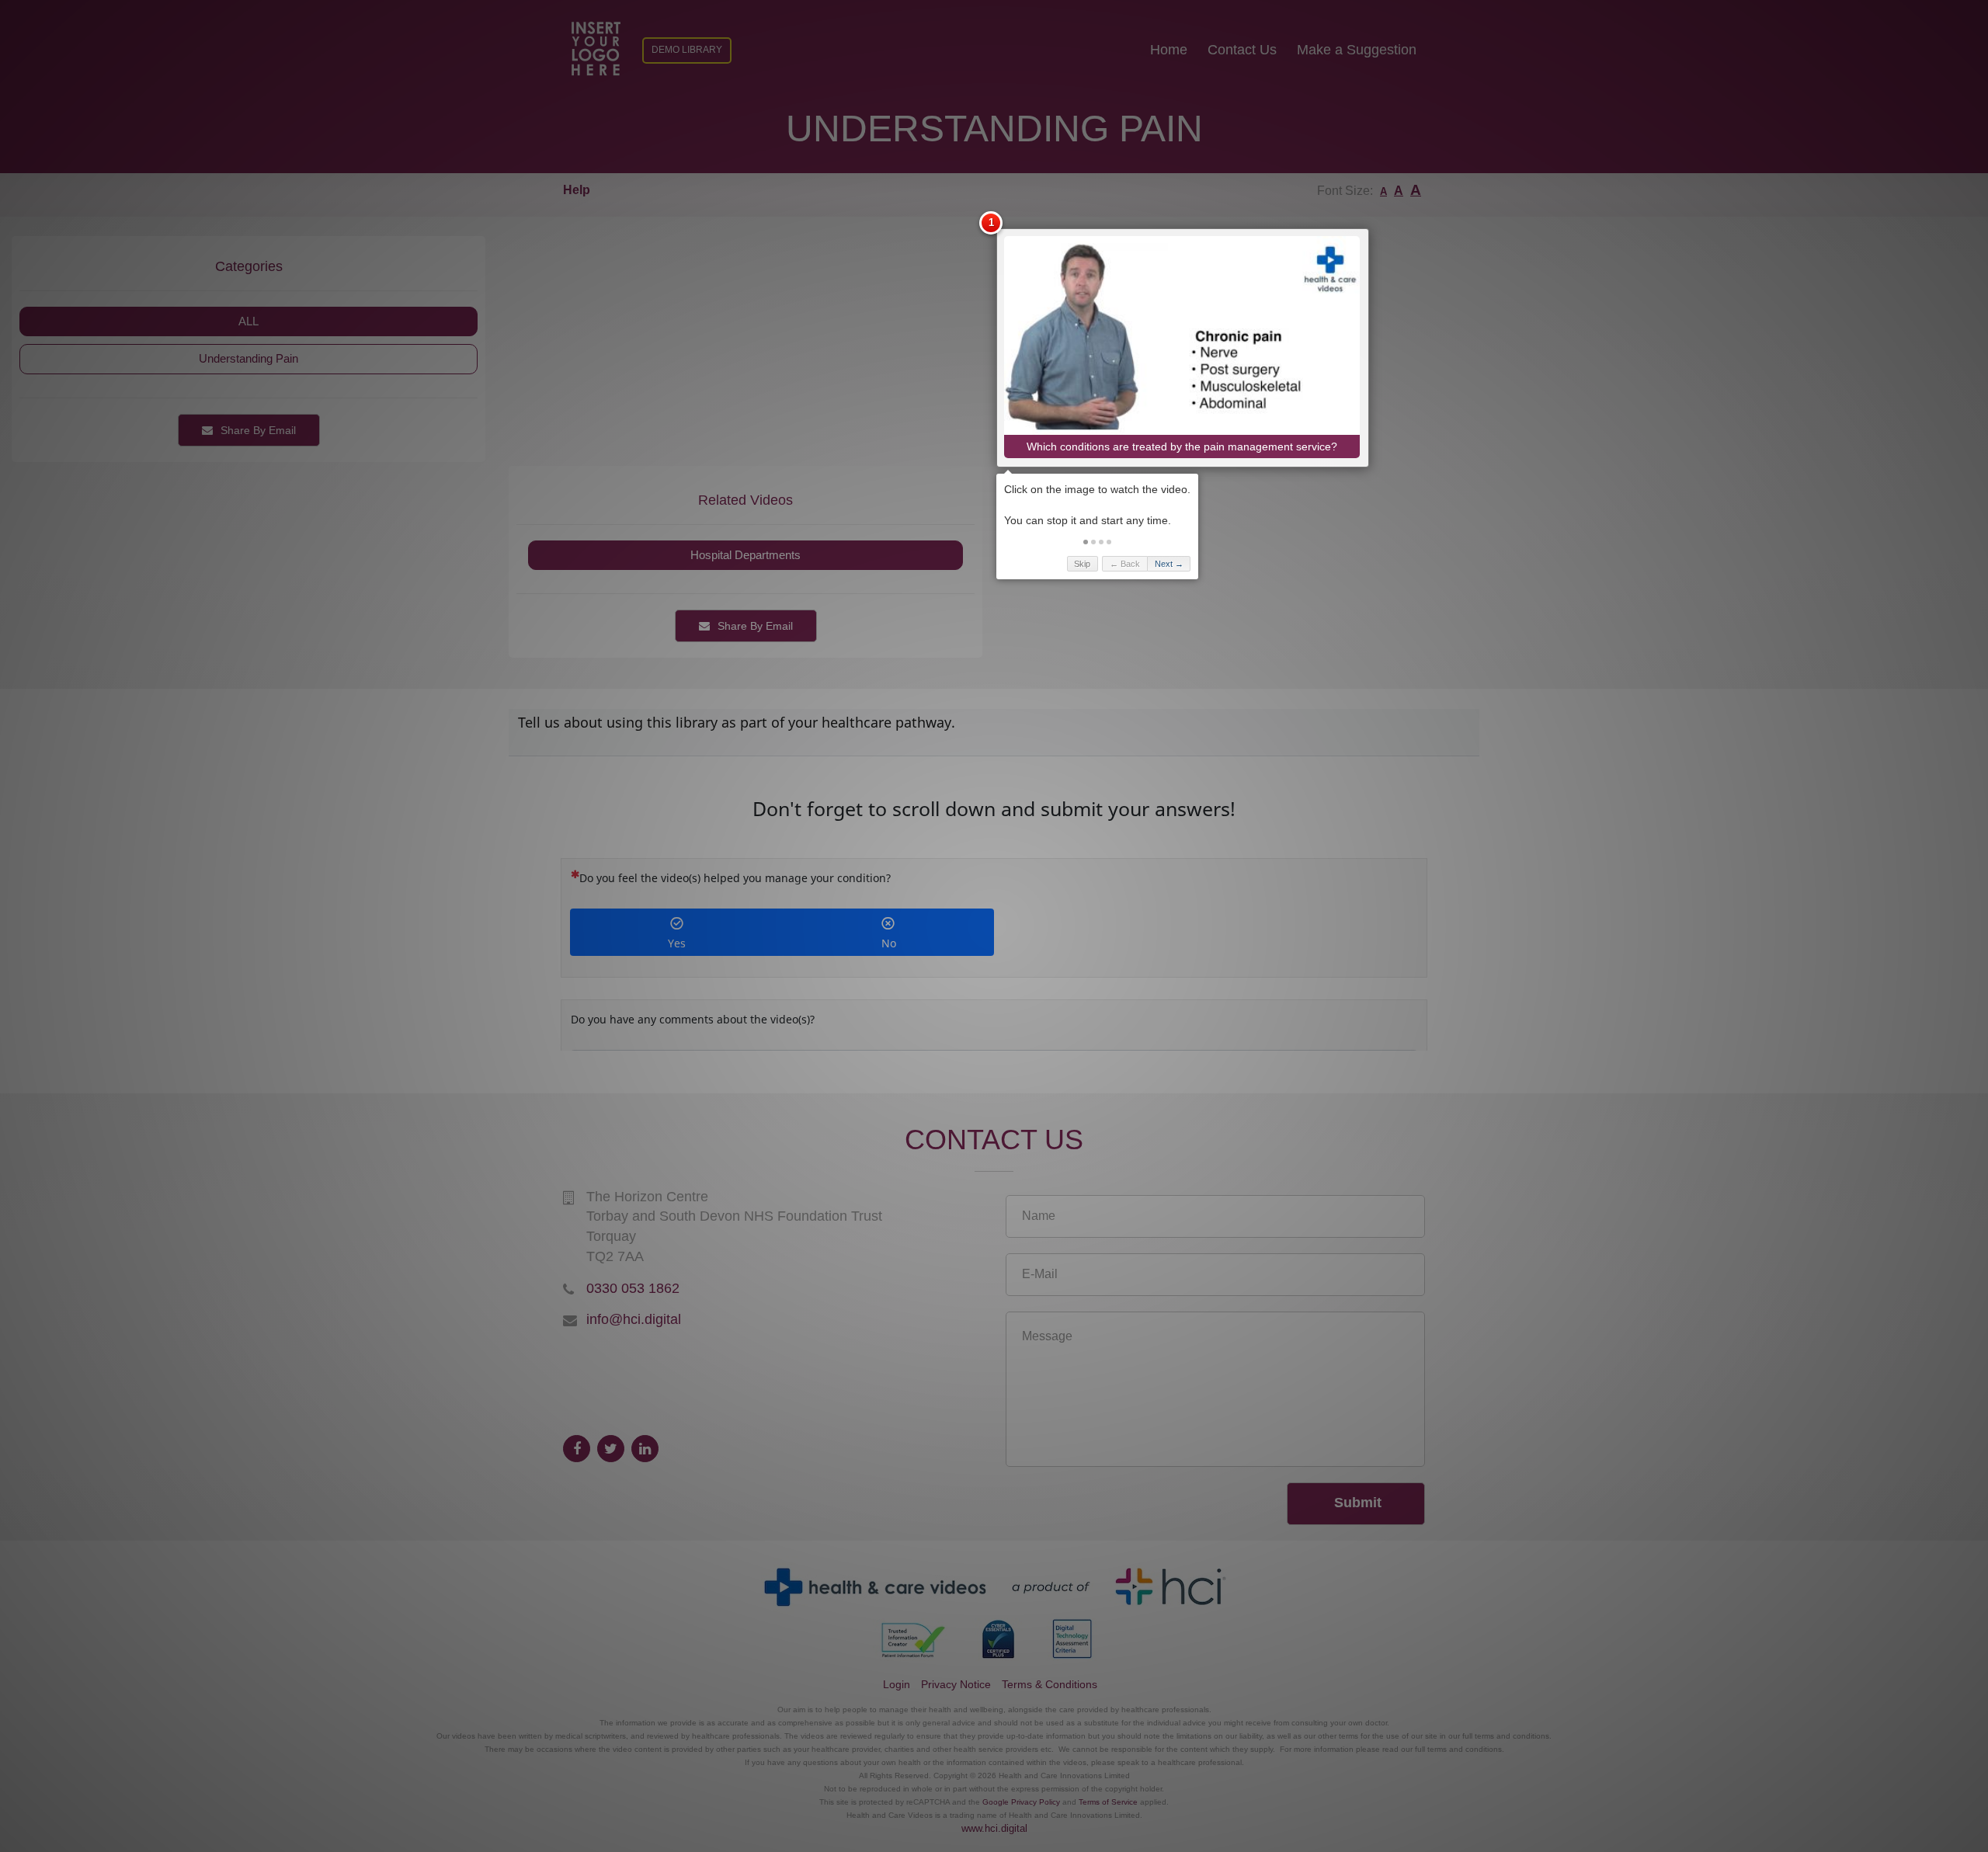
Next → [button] (1169, 564)
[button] (1086, 542)
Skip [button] (1082, 564)
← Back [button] (1125, 564)
